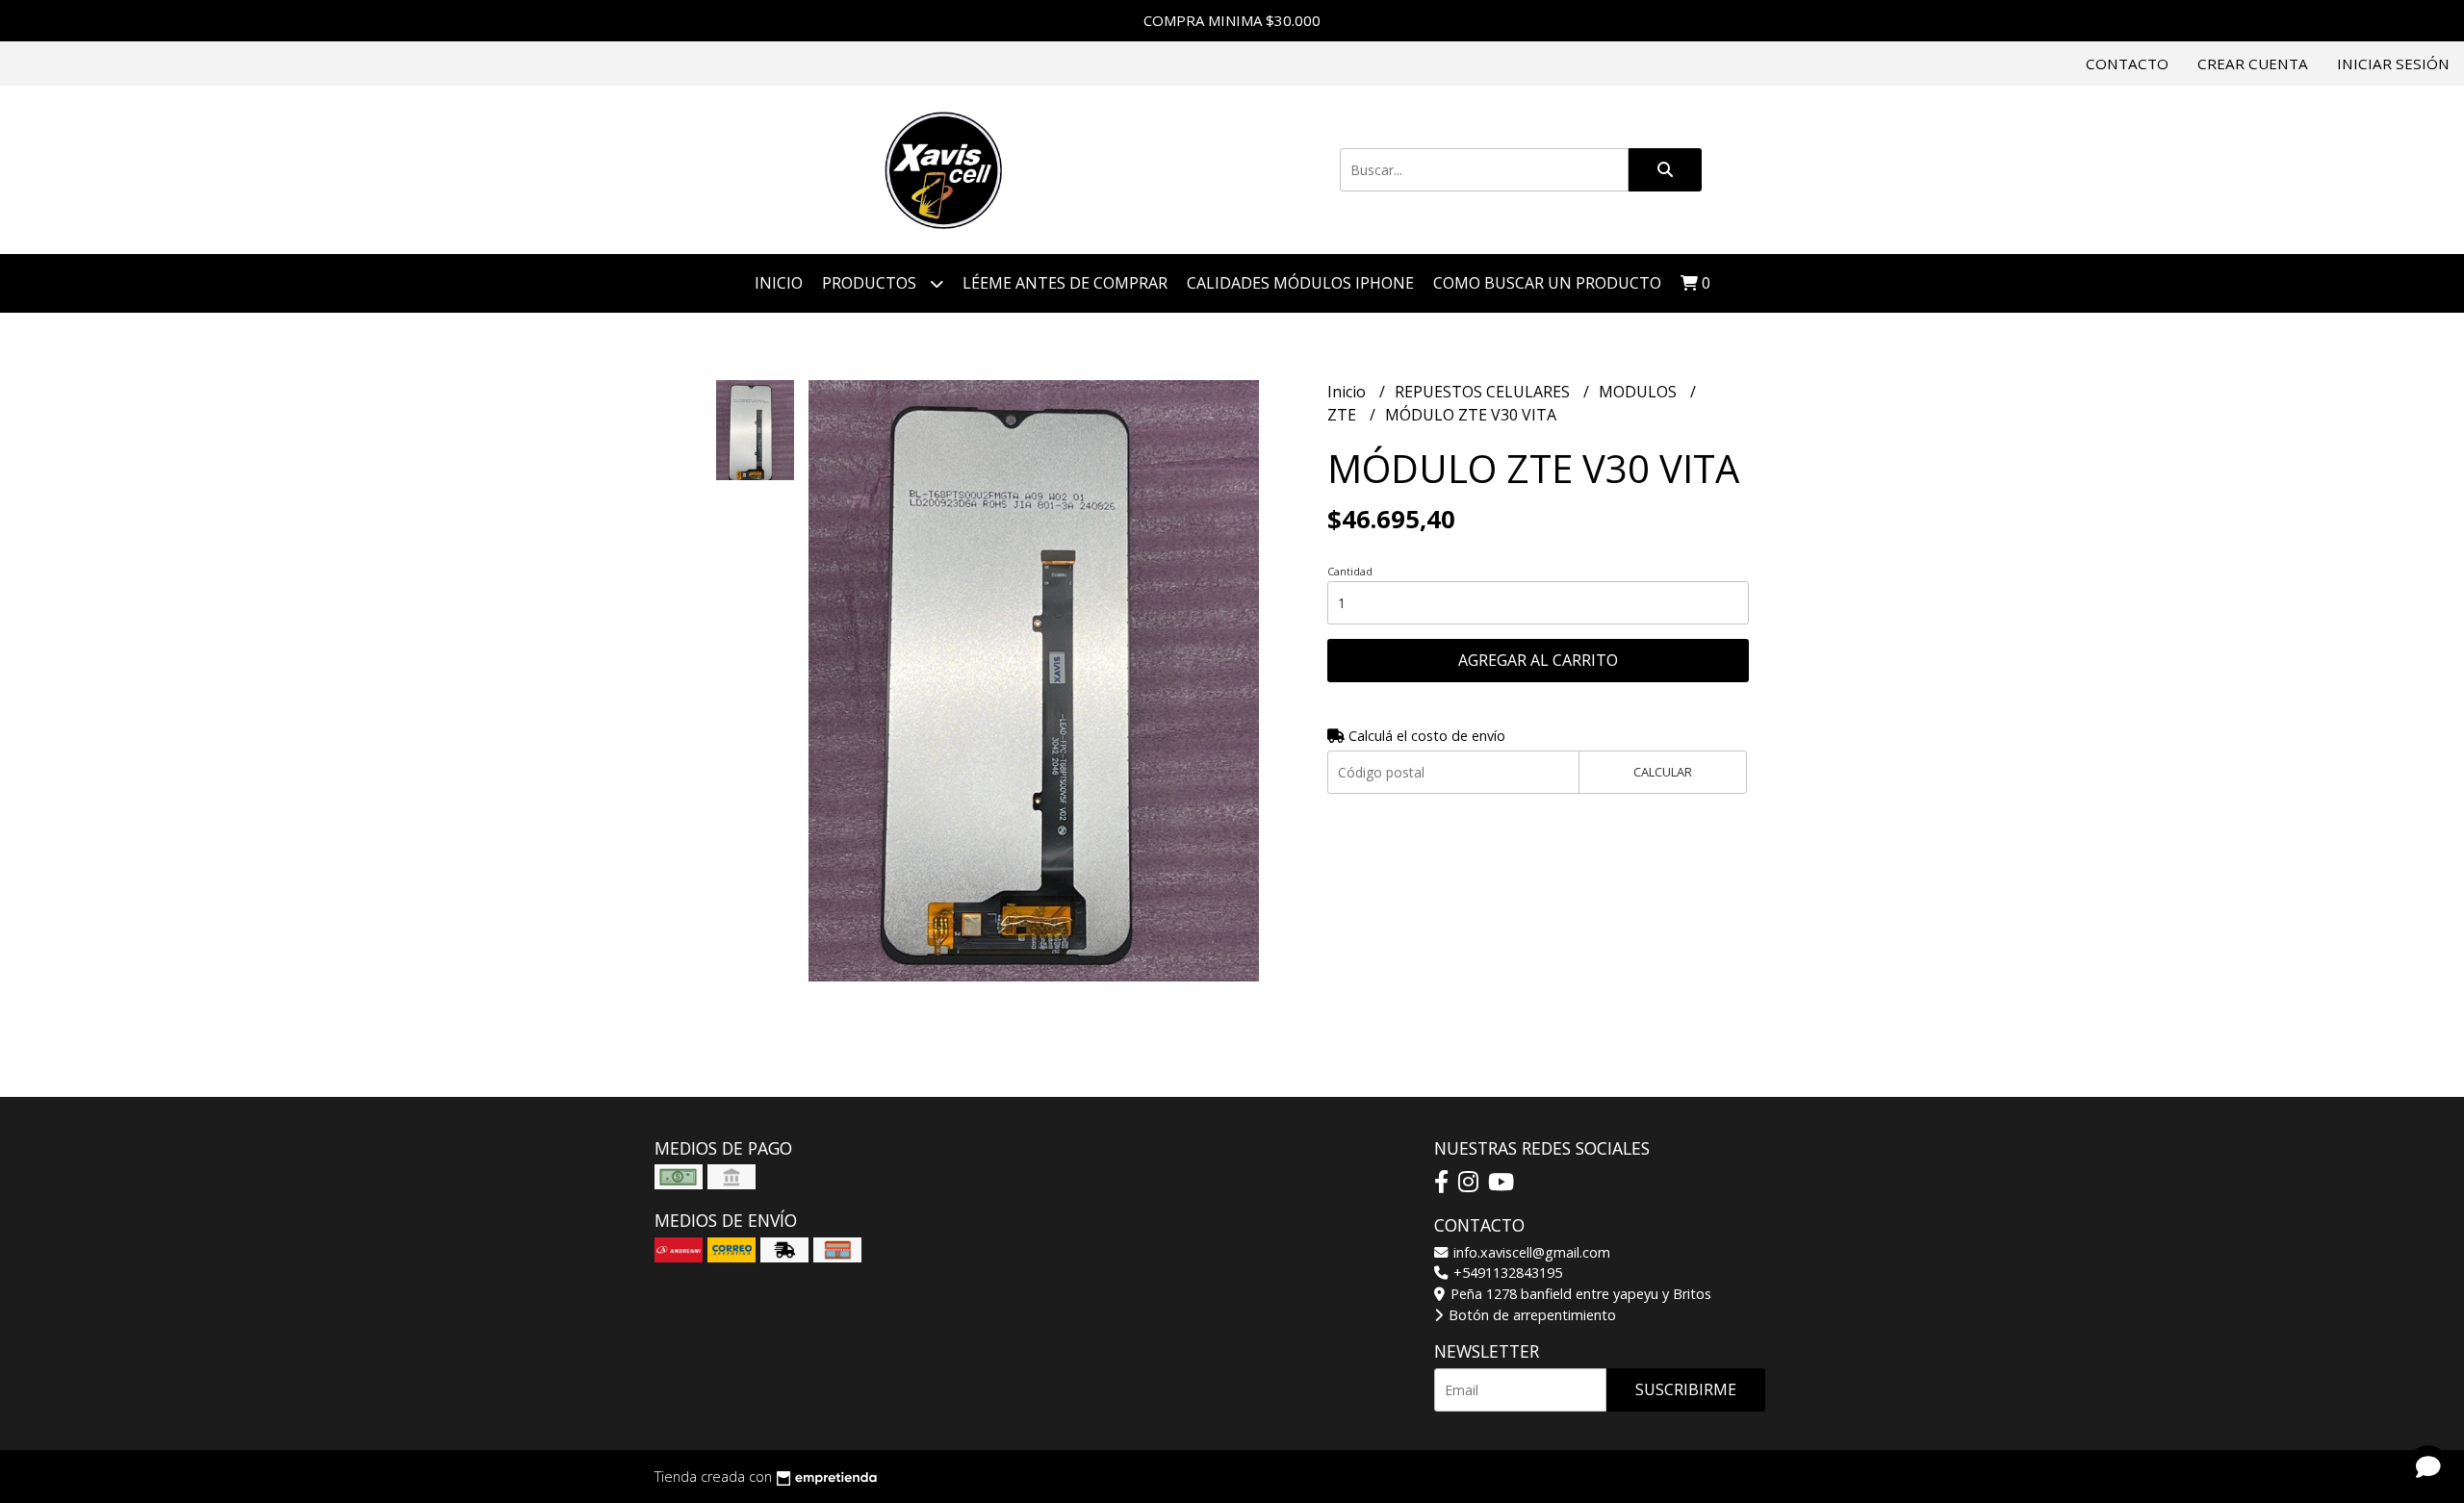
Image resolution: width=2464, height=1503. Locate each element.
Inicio (779, 283)
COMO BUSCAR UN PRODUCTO (1547, 283)
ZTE (1344, 415)
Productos (871, 283)
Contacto (2127, 64)
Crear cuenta (2253, 64)
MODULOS (1640, 392)
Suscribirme (1686, 1389)
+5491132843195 (1506, 1273)
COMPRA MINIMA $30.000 (1232, 20)
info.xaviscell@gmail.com (1530, 1252)
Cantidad (1350, 571)
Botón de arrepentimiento (1530, 1315)
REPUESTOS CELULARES (1484, 392)
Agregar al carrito (1538, 660)
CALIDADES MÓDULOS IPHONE (1300, 283)
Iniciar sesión (2393, 64)
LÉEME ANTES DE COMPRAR (1065, 283)
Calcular (1663, 772)
